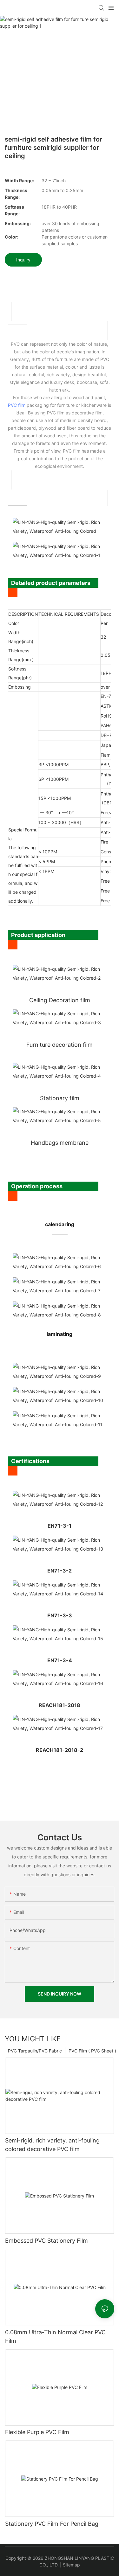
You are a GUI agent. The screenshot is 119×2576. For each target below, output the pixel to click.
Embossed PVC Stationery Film (46, 2241)
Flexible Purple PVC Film (37, 2432)
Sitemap (71, 2565)
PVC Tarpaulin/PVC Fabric (35, 2051)
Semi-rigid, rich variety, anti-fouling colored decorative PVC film (52, 2145)
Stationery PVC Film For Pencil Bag (52, 2524)
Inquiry (23, 260)
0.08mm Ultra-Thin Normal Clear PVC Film (55, 2336)
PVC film (17, 405)
